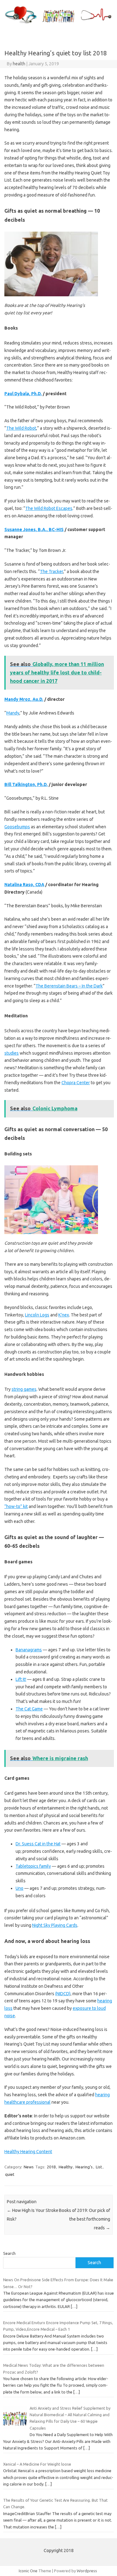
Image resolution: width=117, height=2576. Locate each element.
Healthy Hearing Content (28, 2152)
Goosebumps (17, 827)
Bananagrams (29, 1650)
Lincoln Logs (37, 1315)
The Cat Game (29, 1709)
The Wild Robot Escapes (49, 508)
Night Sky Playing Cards (55, 1925)
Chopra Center (76, 1083)
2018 (51, 2167)
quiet (10, 2174)
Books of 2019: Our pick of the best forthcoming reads (85, 2219)
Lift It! (21, 1679)
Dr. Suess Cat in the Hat (38, 1844)
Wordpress (87, 2571)
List (99, 2167)
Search (9, 2253)
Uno (19, 1888)
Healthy (66, 2167)
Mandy (13, 713)
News (29, 2167)
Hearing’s (84, 2167)
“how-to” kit (16, 1506)
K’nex (64, 1315)
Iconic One (28, 2571)
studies (12, 1053)
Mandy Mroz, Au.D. (24, 699)
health (19, 64)
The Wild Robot (21, 428)
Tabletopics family (33, 1866)
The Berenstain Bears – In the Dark (69, 986)
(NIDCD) (63, 1994)
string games (24, 1389)
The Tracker (51, 571)
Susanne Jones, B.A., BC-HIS (34, 530)
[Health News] (58, 24)
